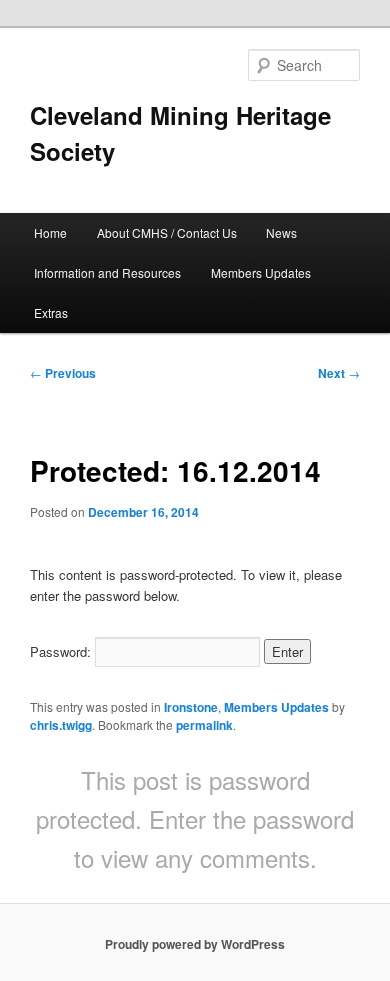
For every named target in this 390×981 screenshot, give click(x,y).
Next (339, 373)
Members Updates (261, 272)
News (281, 232)
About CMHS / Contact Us (167, 232)
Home (50, 232)
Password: (62, 651)
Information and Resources (107, 272)
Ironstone (191, 707)
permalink (204, 725)
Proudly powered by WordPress (195, 944)
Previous (63, 373)
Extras (51, 312)
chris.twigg (61, 725)
